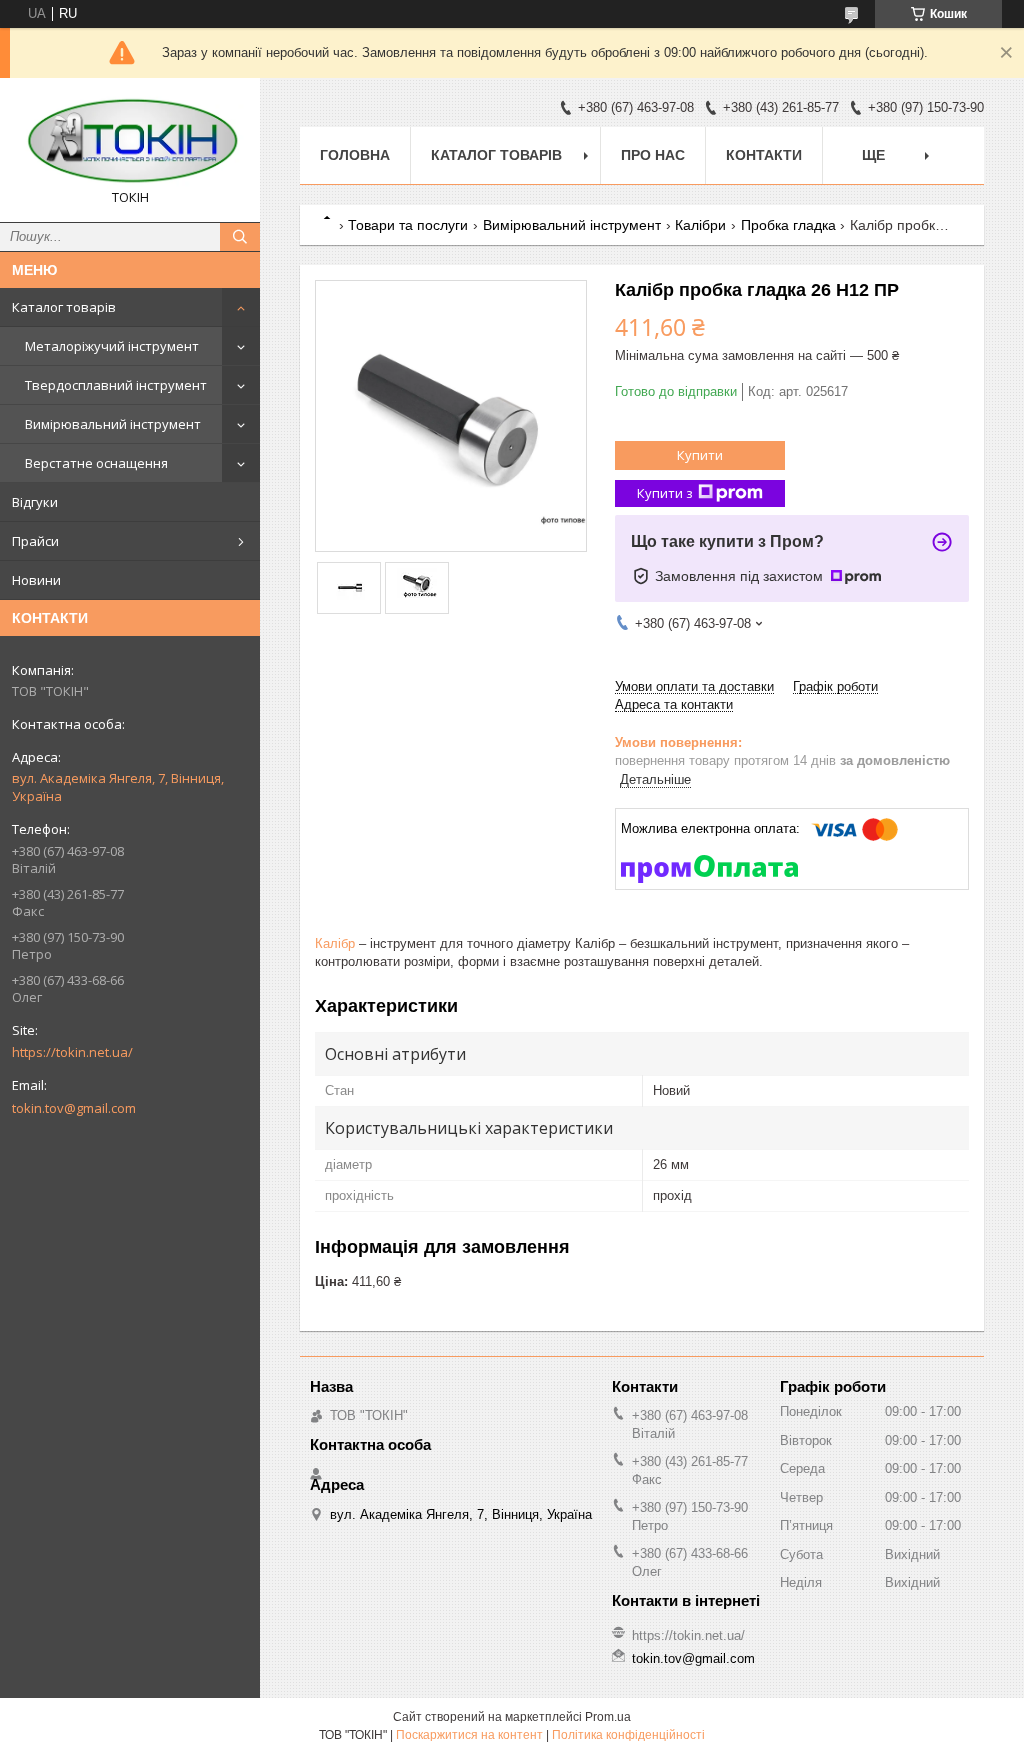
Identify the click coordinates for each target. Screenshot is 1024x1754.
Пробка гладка (788, 225)
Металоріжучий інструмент (112, 346)
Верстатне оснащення (96, 463)
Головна (355, 155)
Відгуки (35, 502)
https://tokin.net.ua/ (72, 1052)
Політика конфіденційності (628, 1735)
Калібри (700, 225)
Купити (700, 455)
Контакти (764, 155)
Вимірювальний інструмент (113, 424)
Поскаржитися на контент (469, 1735)
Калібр (335, 943)
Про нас (653, 155)
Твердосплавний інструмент (116, 385)
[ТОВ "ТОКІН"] (130, 141)
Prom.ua (608, 1717)
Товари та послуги (408, 225)
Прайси (35, 541)
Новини (36, 580)
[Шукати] (240, 237)
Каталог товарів (64, 307)
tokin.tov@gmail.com (74, 1108)
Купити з (665, 493)
